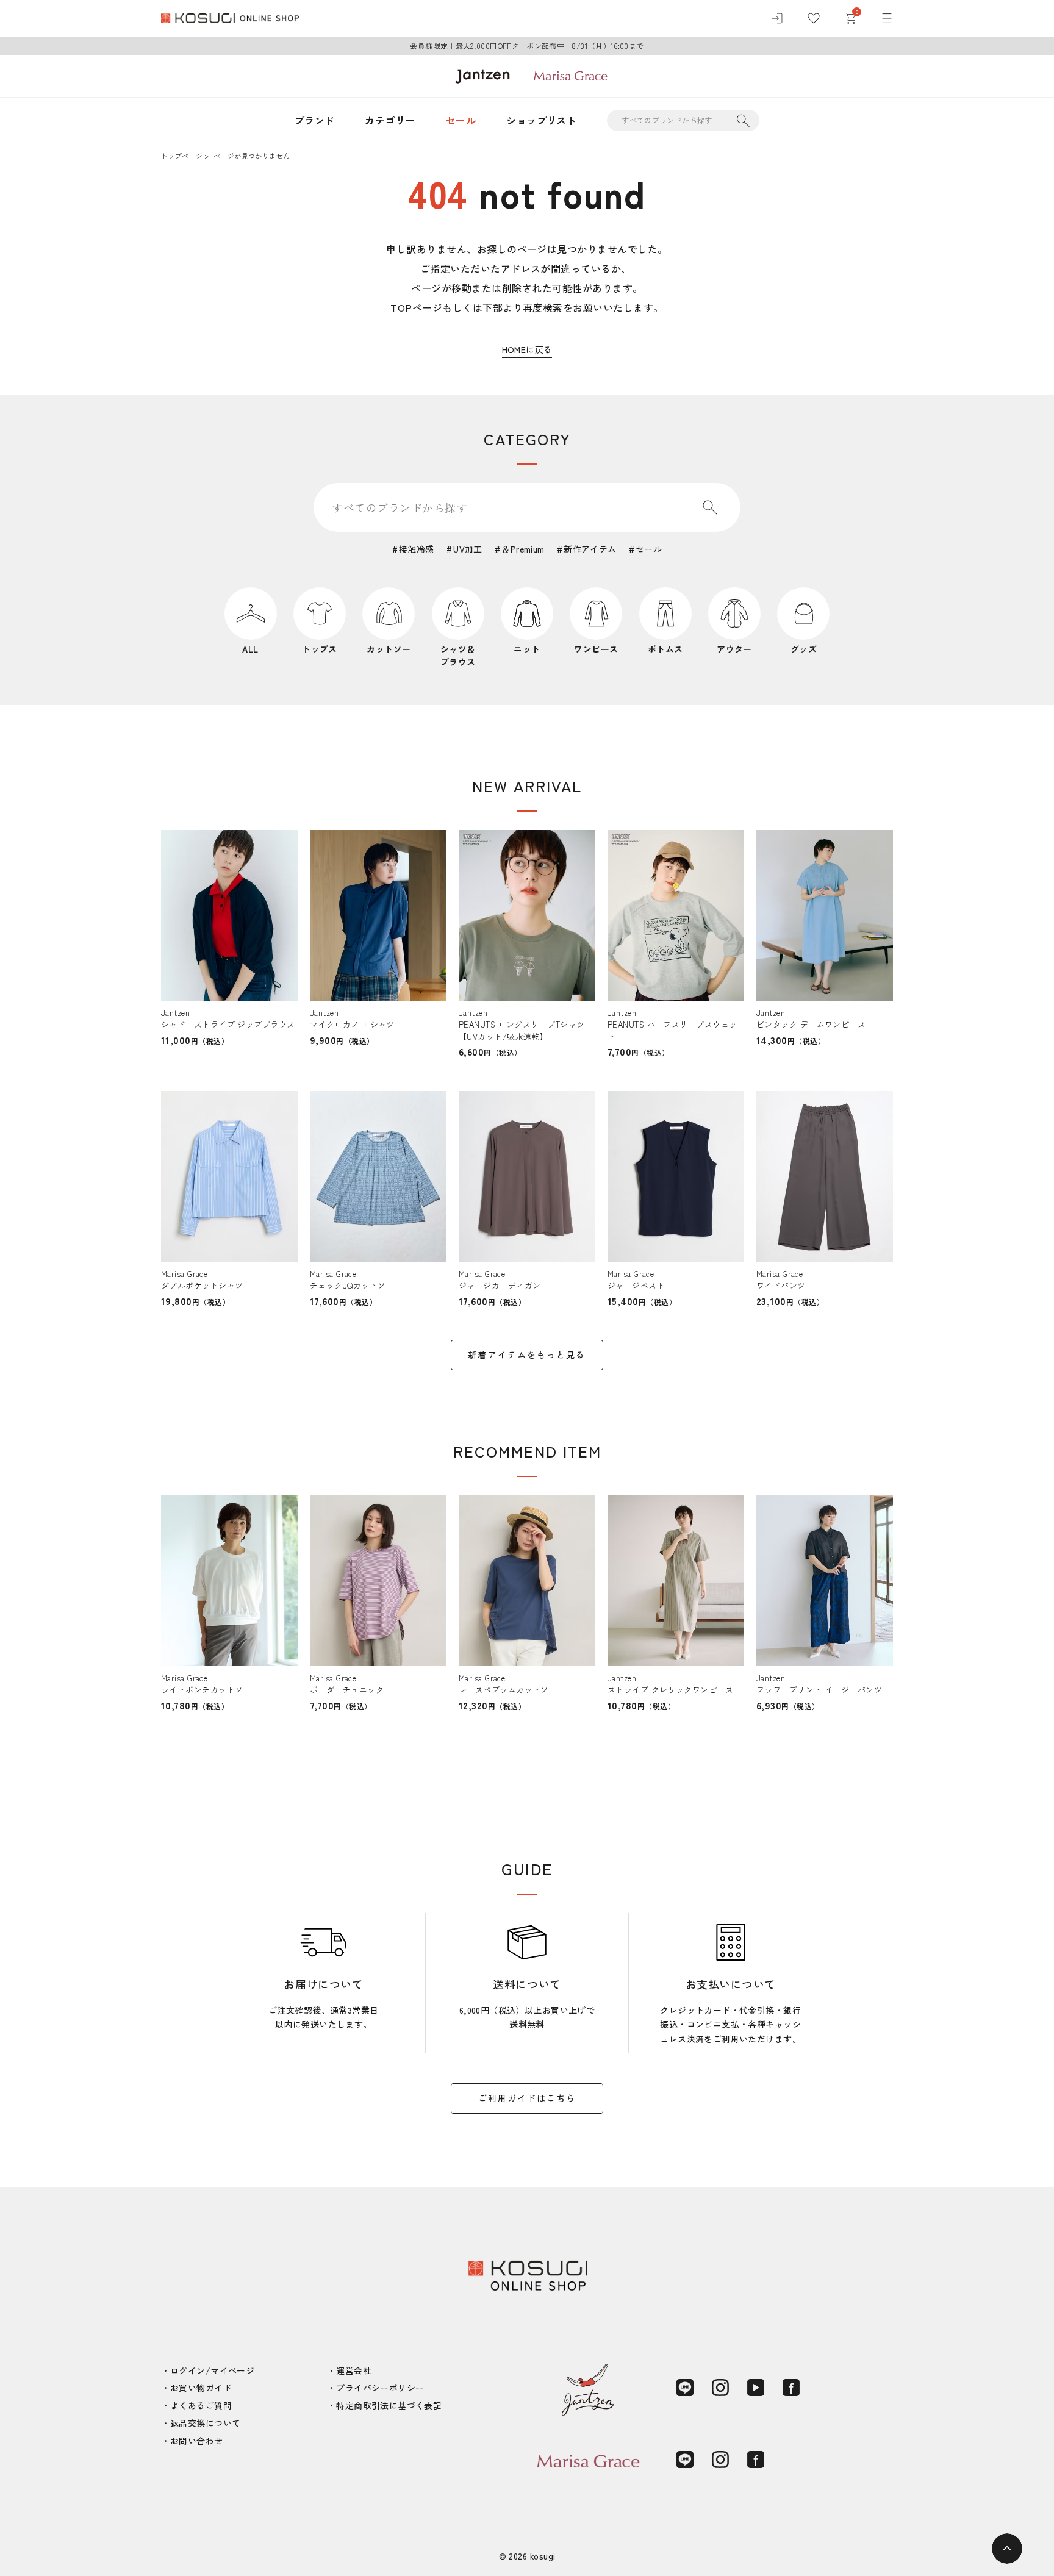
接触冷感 (417, 549)
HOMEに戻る (527, 349)
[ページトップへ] (1007, 2549)
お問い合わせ (197, 2441)
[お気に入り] (814, 18)
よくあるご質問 (201, 2405)
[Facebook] (791, 2388)
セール (461, 120)
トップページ (182, 156)
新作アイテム (590, 549)
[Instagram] (720, 2388)
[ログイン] (777, 18)
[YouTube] (756, 2388)
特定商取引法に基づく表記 (389, 2405)
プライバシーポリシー (380, 2388)
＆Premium (523, 549)
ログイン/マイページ (212, 2370)
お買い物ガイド (201, 2388)
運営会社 (354, 2370)
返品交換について (205, 2423)
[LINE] (685, 2388)
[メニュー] (887, 18)
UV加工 (468, 549)
